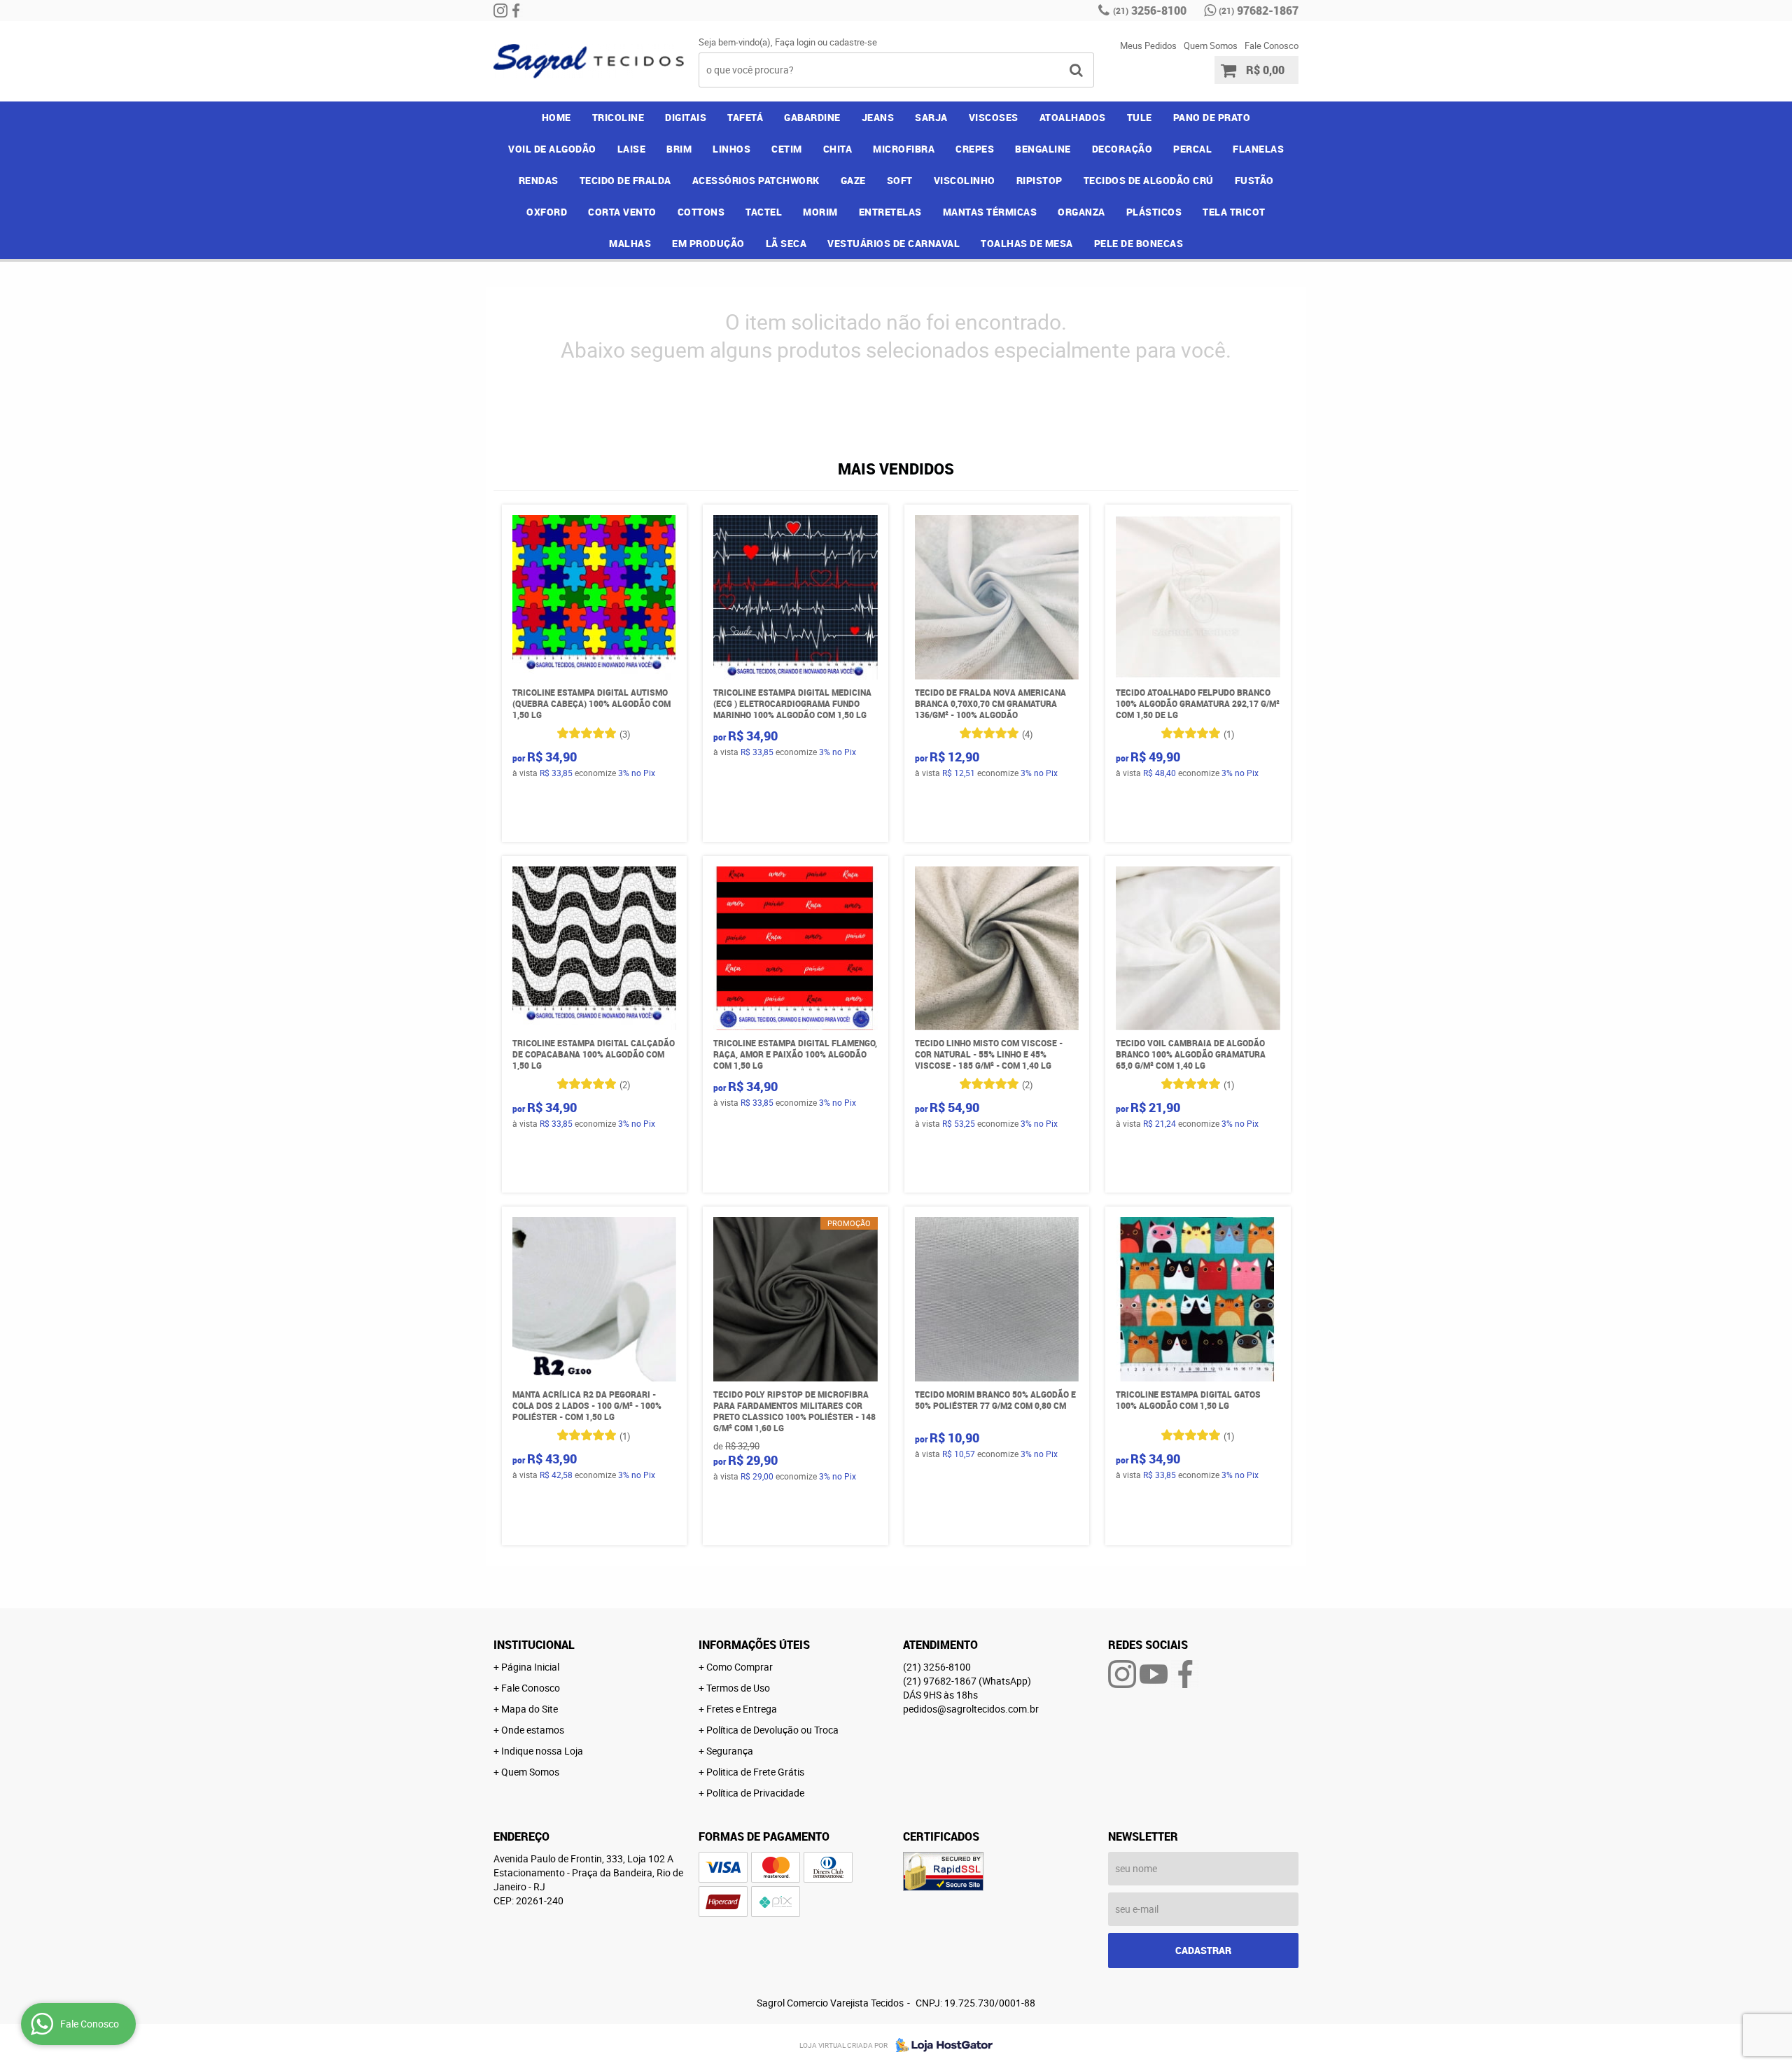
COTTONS (701, 212)
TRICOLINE (618, 117)
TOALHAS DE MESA (1027, 243)
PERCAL (1192, 149)
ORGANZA (1081, 212)
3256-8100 (1150, 10)
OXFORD (547, 212)
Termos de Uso (738, 1688)
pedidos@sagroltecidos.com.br (971, 1709)
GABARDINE (812, 117)
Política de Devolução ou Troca (772, 1730)
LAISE (632, 149)
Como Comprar (740, 1667)
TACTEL (764, 212)
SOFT (900, 180)
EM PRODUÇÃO (708, 243)
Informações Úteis (754, 1645)
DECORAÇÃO (1122, 149)
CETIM (787, 149)
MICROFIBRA (904, 149)
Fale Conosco (1272, 45)
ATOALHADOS (1073, 117)
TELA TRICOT (1234, 212)
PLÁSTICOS (1154, 212)
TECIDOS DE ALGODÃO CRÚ (1149, 180)
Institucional (534, 1645)
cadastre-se (853, 42)
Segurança (730, 1751)
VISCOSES (994, 117)
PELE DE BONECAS (1139, 243)
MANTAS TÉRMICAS (990, 212)
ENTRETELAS (890, 212)
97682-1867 (1259, 10)
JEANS (878, 117)
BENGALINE (1043, 149)
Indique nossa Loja (542, 1751)
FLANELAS (1258, 149)
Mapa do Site (530, 1709)
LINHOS (731, 149)
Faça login (795, 42)
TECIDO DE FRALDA (625, 180)
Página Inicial (530, 1667)
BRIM (679, 149)
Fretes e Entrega (742, 1709)
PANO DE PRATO (1212, 117)
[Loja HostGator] (940, 2045)
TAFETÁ (745, 117)
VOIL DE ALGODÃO (552, 149)
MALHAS (630, 243)
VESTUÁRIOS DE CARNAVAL (894, 243)
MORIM (820, 212)
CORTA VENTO (622, 212)
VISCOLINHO (965, 180)
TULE (1140, 117)
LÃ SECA (786, 243)
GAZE (853, 180)
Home (556, 117)
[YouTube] (1154, 1674)
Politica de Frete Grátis (755, 1772)
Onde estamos (533, 1730)
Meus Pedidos (1148, 45)
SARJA (931, 117)
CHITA (838, 149)
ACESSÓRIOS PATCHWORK (756, 180)
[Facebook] (516, 10)
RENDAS (539, 180)
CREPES (975, 149)
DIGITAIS (686, 117)
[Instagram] (500, 10)
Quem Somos (1211, 45)
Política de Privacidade (755, 1793)
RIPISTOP (1039, 180)
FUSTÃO (1254, 180)
